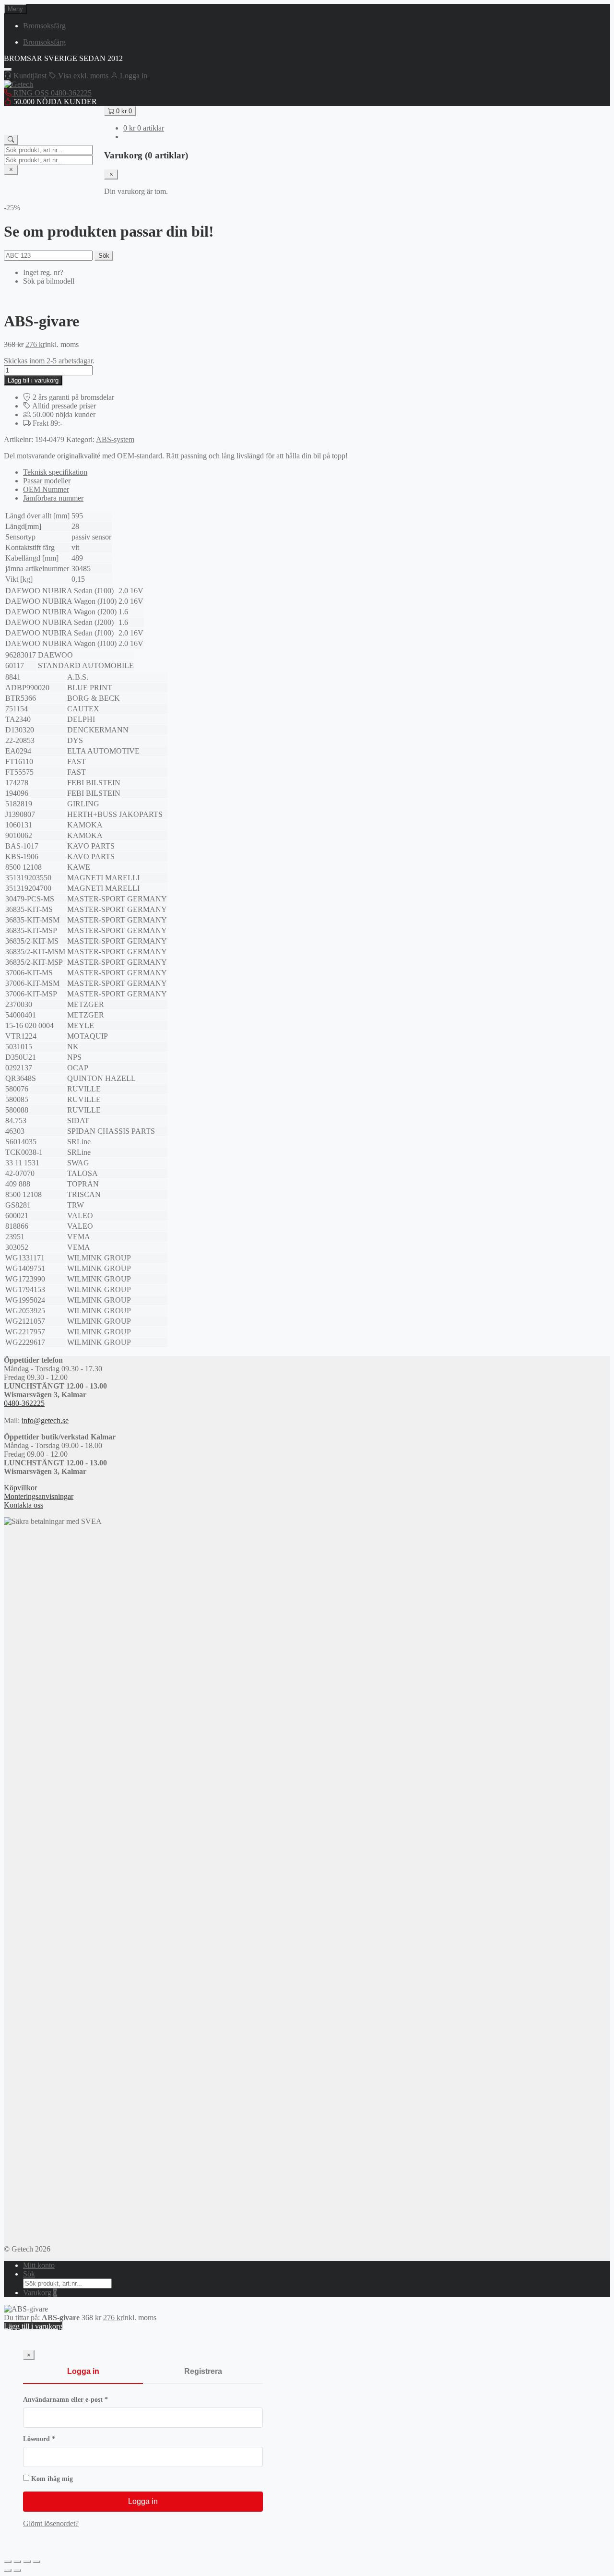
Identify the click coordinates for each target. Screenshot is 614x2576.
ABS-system (115, 439)
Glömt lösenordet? (51, 2523)
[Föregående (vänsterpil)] (8, 2570)
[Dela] (27, 2562)
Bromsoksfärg (44, 26)
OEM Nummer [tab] (46, 489)
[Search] (11, 140)
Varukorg (40, 2293)
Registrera (203, 2371)
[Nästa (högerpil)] (17, 2570)
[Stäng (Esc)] (36, 2562)
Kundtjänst (30, 76)
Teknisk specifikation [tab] (55, 472)
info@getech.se (45, 1420)
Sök (104, 256)
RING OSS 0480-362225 (52, 93)
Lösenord (58, 2439)
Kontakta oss (24, 1505)
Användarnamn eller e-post (85, 2400)
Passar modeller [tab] (47, 481)
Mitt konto (39, 2265)
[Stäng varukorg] (111, 174)
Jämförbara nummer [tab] (53, 498)
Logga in (83, 2371)
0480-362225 (24, 1403)
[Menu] (8, 70)
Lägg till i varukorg (33, 380)
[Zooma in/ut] (8, 2562)
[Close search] (11, 170)
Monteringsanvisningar (39, 1496)
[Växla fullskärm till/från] (17, 2562)
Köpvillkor (20, 1488)
